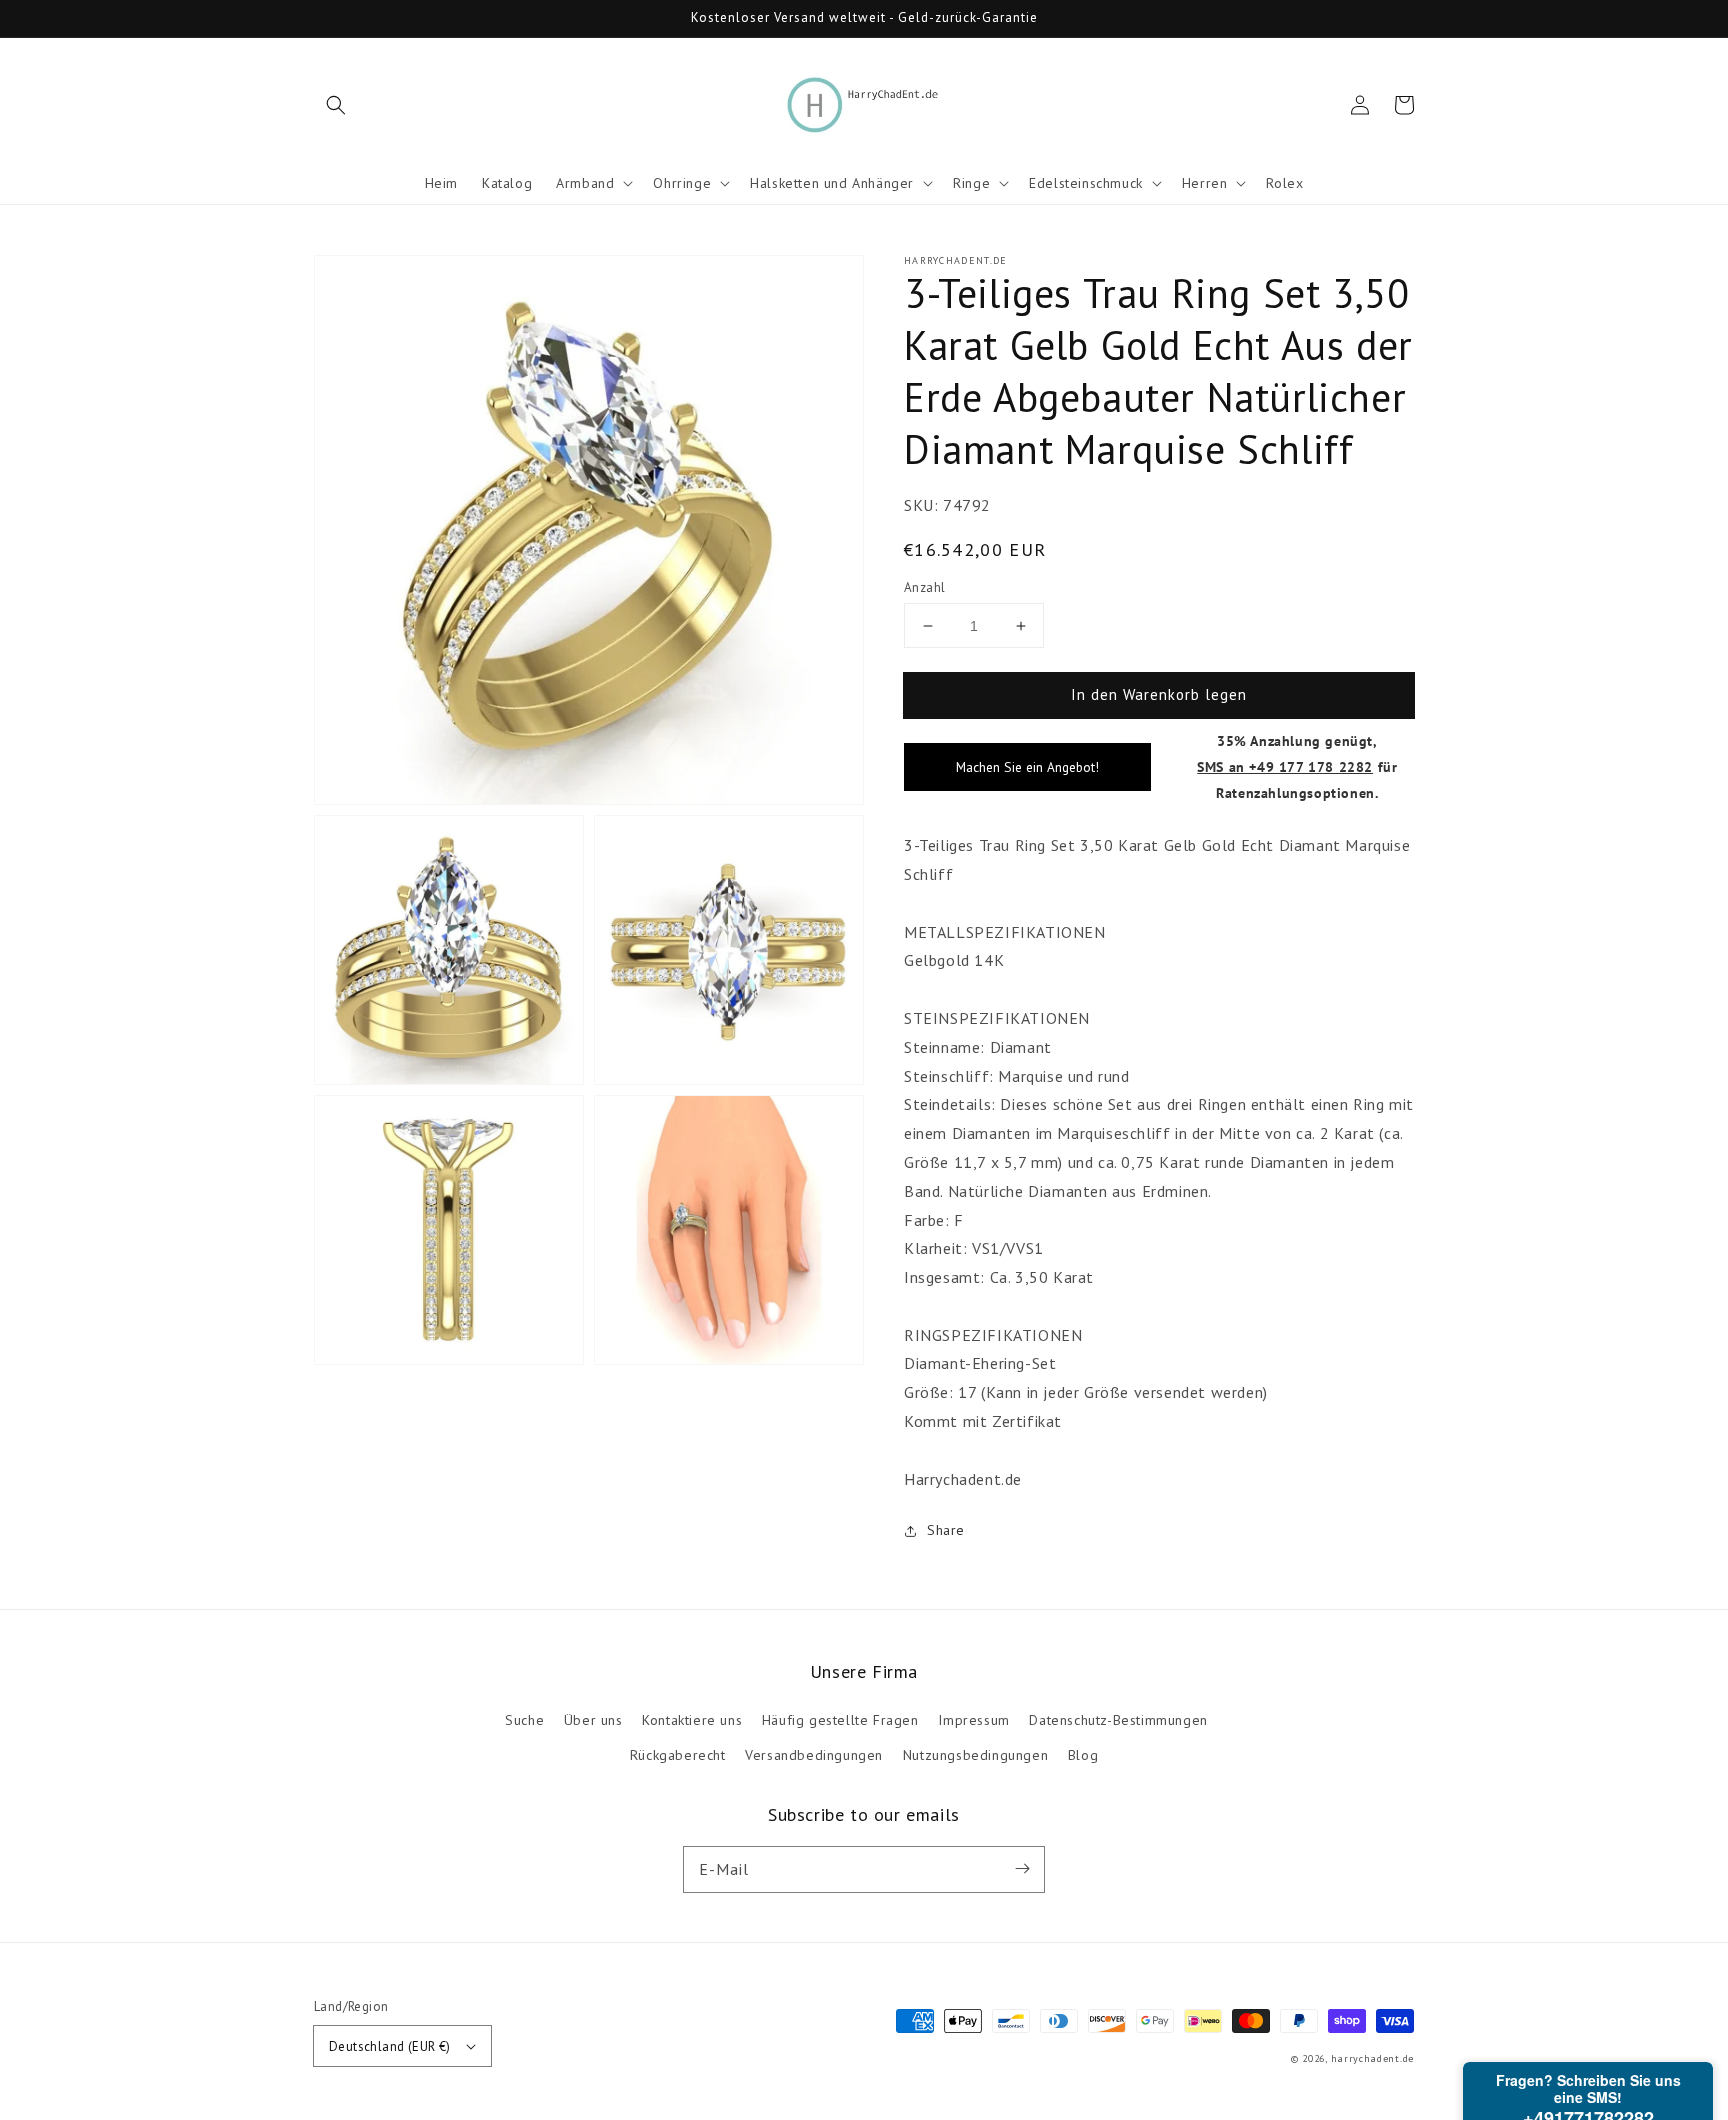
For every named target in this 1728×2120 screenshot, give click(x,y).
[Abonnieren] (1022, 1869)
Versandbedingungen (814, 1755)
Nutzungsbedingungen (975, 1755)
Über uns (593, 1720)
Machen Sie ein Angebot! (1027, 767)
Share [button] (946, 1530)
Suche (524, 1720)
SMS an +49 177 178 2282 (1285, 766)
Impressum (973, 1720)
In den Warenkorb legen (1159, 694)
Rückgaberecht (678, 1755)
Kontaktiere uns (692, 1720)
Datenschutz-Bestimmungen (1118, 1720)
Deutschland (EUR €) (390, 2046)
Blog (1083, 1755)
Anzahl (924, 587)
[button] (336, 105)
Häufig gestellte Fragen (840, 1720)
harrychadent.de (1373, 2058)
